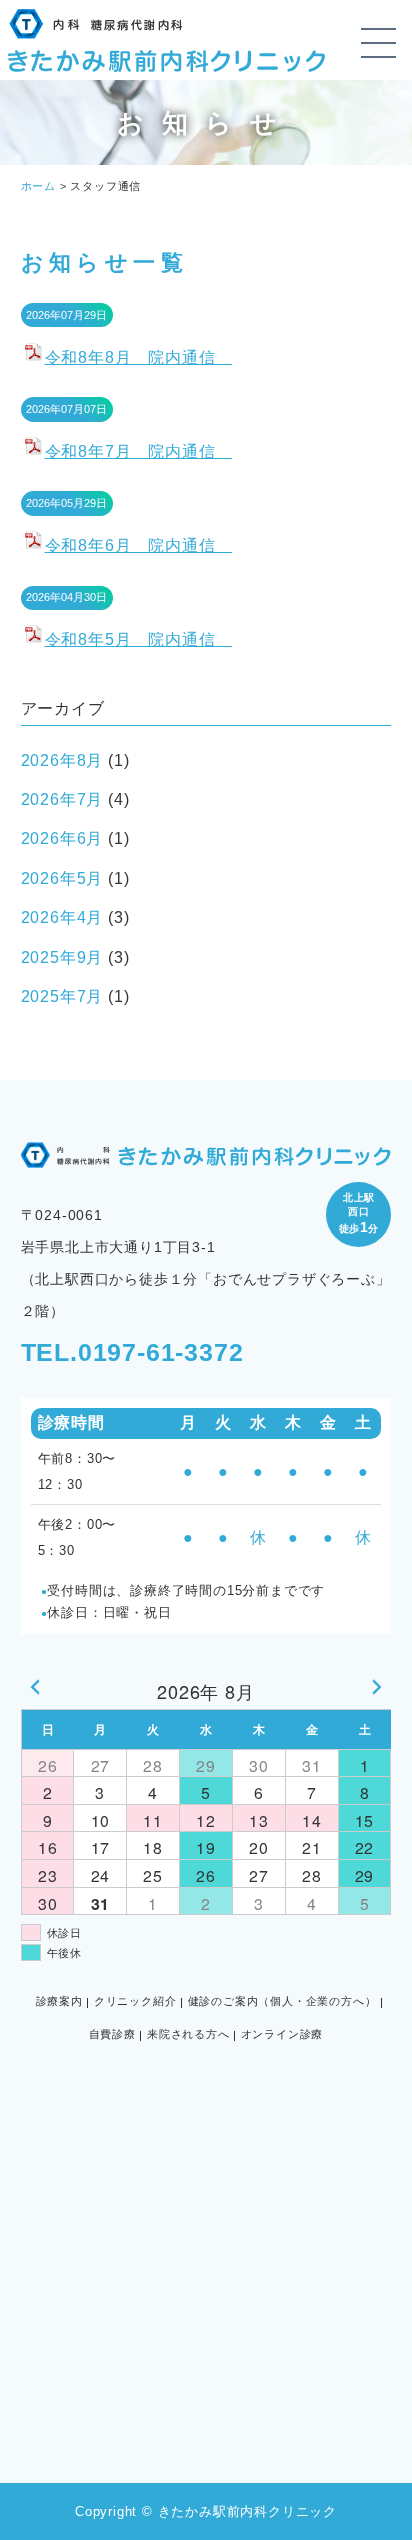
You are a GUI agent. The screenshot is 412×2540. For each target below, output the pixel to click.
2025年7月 (62, 996)
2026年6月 (62, 838)
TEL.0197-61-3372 (132, 1352)
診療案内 (59, 2001)
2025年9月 (62, 957)
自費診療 (112, 2034)
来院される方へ (188, 2034)
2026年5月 (62, 878)
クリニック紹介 (135, 2001)
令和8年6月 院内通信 (139, 545)
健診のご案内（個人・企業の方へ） (282, 2001)
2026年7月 (62, 799)
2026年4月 (62, 917)
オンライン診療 (282, 2034)
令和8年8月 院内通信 (139, 357)
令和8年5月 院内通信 (139, 639)
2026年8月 (62, 760)
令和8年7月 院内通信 (139, 451)
